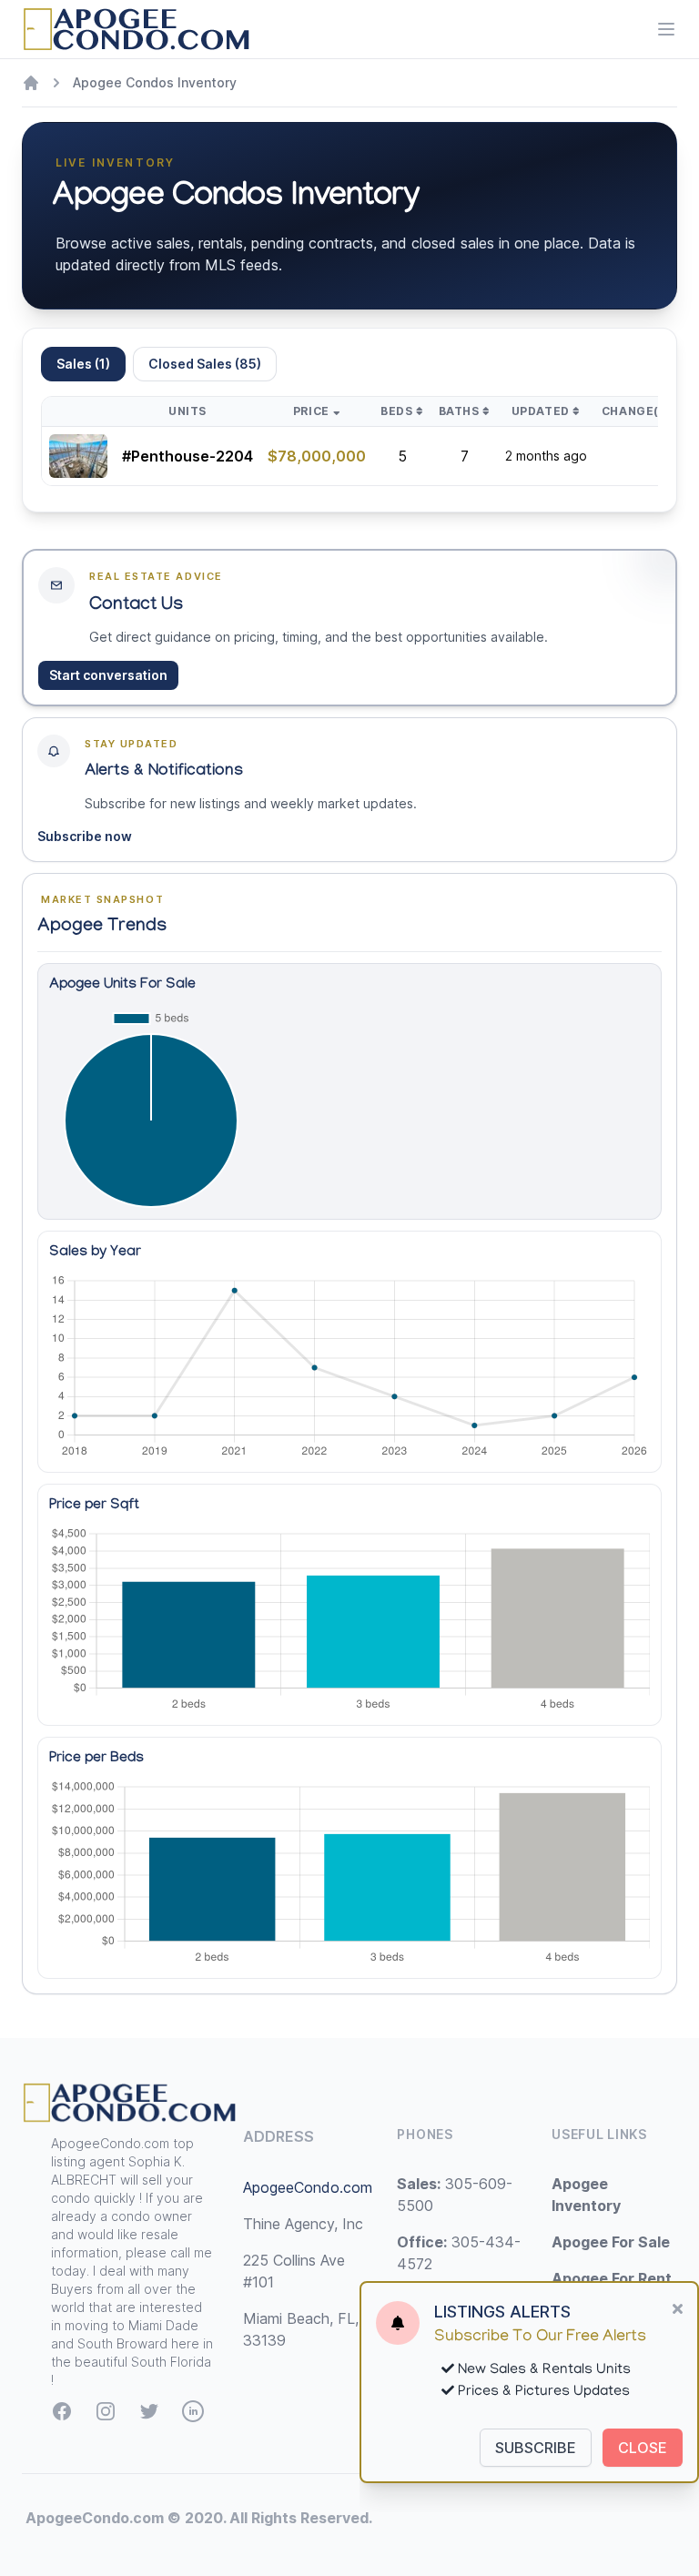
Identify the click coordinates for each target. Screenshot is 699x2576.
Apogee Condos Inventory (155, 82)
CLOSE (643, 2448)
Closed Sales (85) (205, 364)
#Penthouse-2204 (187, 456)
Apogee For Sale (611, 2242)
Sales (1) (83, 364)
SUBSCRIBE (536, 2448)
